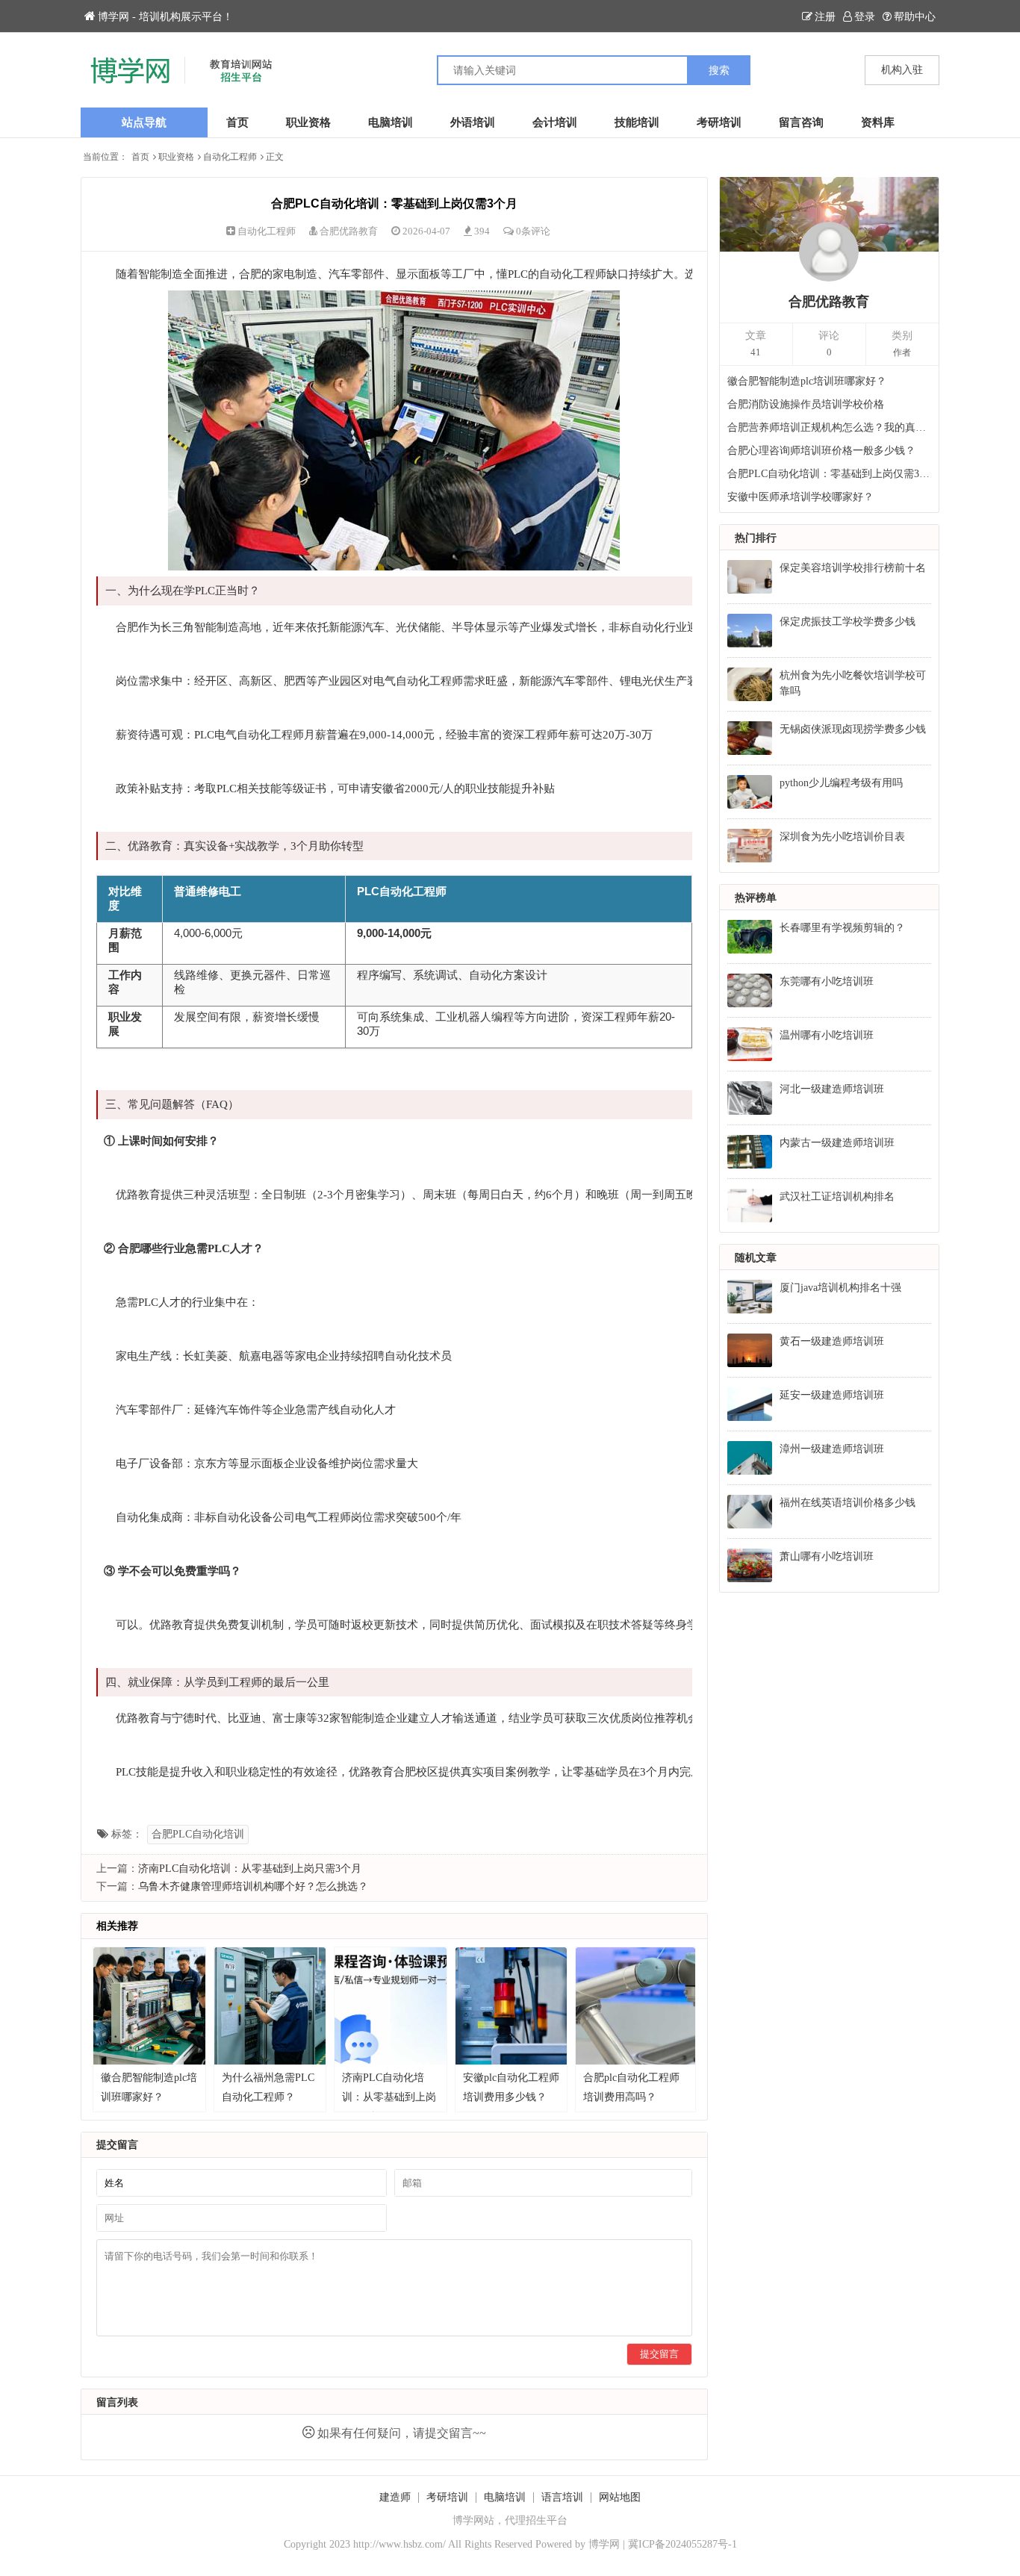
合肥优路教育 (349, 231)
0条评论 (533, 231)
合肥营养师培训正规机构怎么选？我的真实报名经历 (830, 427)
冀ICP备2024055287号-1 (682, 2544)
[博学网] (295, 70)
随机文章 (756, 1258)
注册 (825, 17)
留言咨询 (801, 122)
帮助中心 (915, 17)
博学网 (604, 2544)
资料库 (878, 122)
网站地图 (620, 2497)
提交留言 (659, 2354)
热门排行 (756, 538)
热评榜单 (756, 898)
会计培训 (555, 122)
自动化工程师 (230, 157)
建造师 (395, 2497)
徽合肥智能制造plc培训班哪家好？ (807, 381)
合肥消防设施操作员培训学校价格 (806, 404)
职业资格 (308, 122)
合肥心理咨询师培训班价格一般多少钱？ (821, 451)
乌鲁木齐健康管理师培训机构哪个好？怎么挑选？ (253, 1886)
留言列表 (117, 2402)
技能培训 (637, 122)
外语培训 (473, 122)
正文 (275, 157)
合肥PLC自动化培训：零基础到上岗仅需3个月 (830, 474)
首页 (237, 122)
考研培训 (719, 122)
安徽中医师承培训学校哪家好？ (800, 497)
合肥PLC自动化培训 (198, 1834)
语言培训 (562, 2497)
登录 (865, 17)
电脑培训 (391, 122)
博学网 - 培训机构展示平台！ (165, 17)
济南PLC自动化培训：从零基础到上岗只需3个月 (250, 1869)
